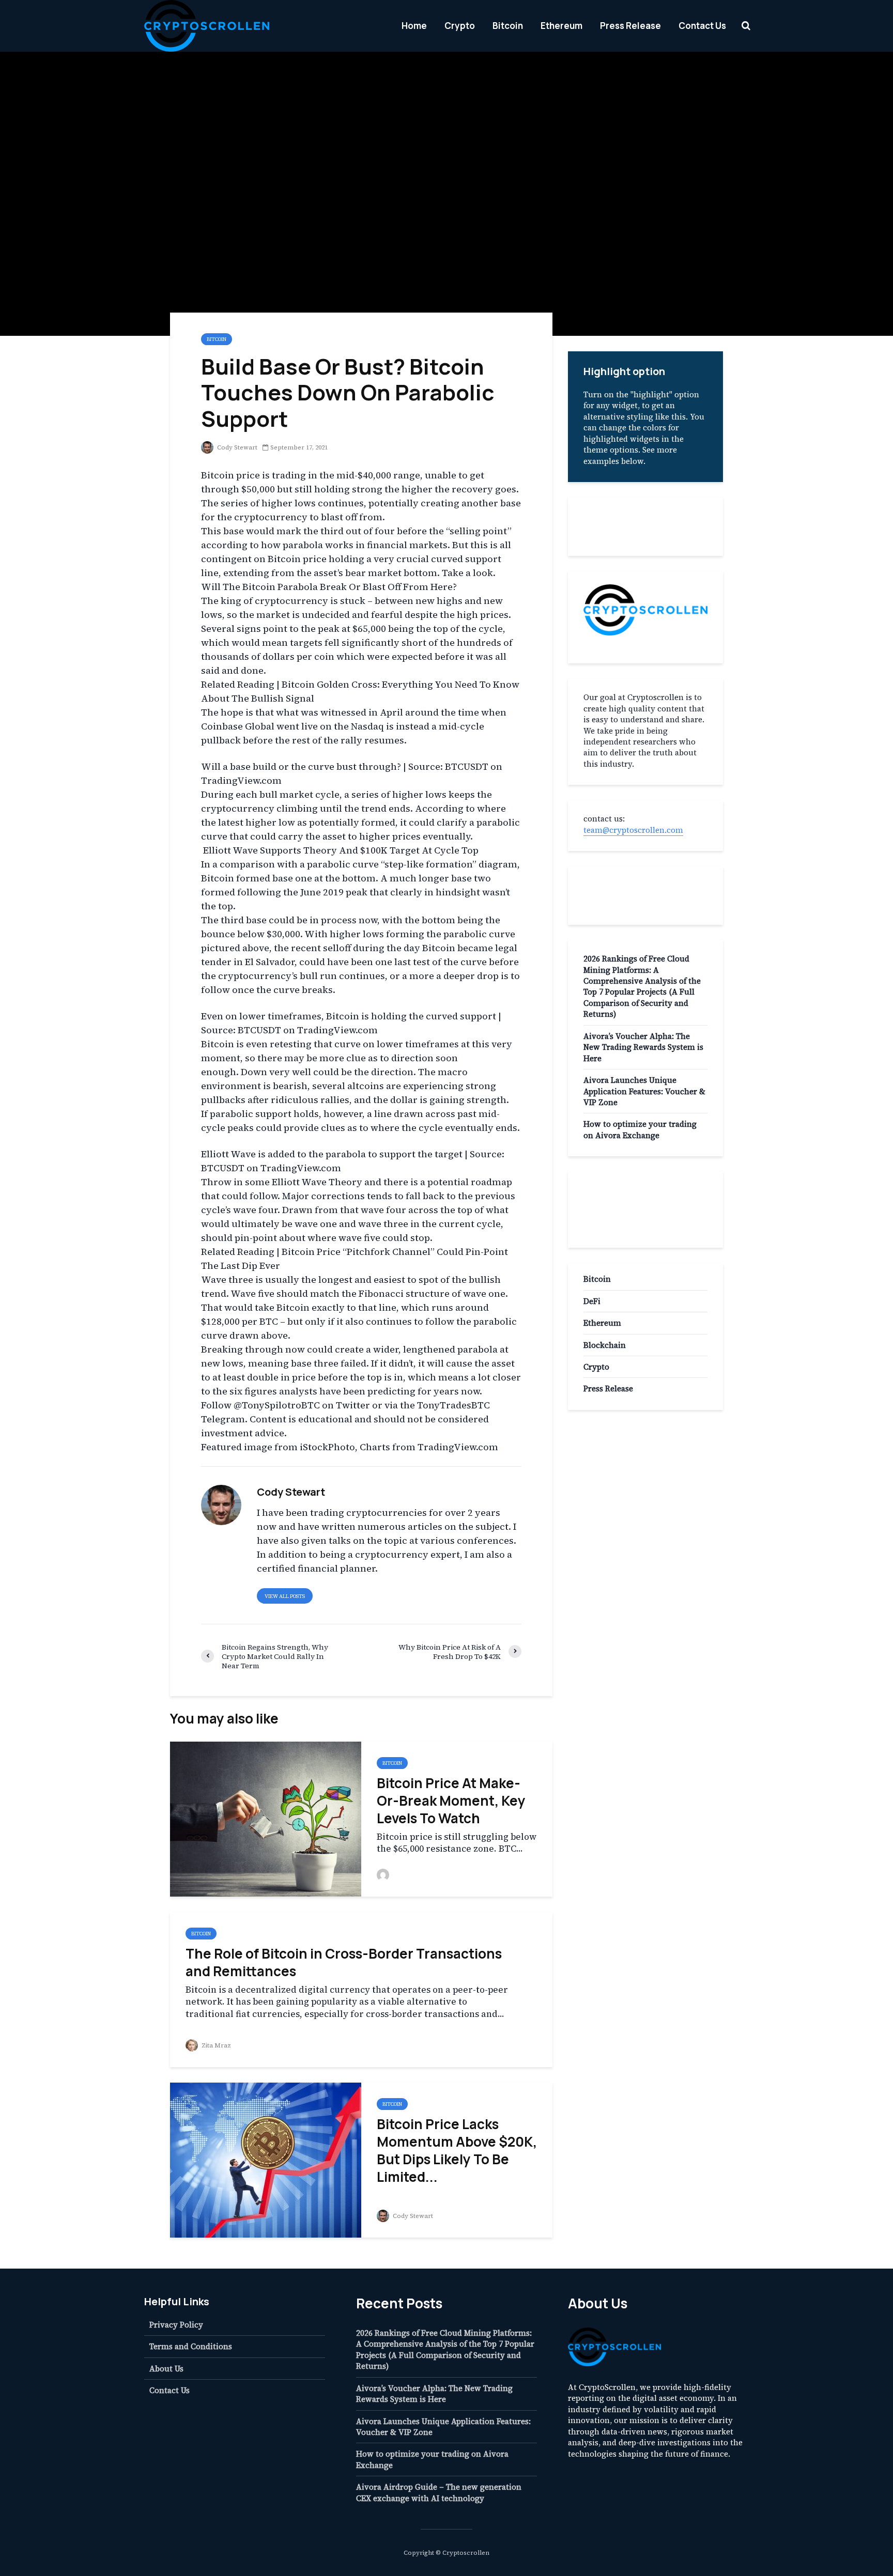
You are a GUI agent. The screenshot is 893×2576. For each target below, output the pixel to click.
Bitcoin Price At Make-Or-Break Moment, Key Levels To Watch (451, 1801)
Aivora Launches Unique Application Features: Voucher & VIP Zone (644, 1091)
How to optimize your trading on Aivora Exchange (640, 1129)
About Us (166, 2369)
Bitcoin (508, 26)
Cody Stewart (236, 447)
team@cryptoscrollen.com (633, 830)
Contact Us (702, 26)
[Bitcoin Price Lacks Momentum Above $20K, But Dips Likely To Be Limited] (266, 2159)
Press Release (630, 26)
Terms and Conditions (191, 2346)
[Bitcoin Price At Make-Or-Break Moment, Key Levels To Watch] (266, 1818)
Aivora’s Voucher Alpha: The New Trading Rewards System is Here (643, 1047)
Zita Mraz (215, 2045)
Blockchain (605, 1345)
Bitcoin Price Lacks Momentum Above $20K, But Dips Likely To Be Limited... (457, 2150)
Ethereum (561, 26)
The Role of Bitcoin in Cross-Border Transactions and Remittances (344, 1962)
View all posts (285, 1596)
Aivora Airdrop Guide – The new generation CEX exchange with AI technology (439, 2492)
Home (414, 26)
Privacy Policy (176, 2325)
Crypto (460, 26)
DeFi (592, 1301)
